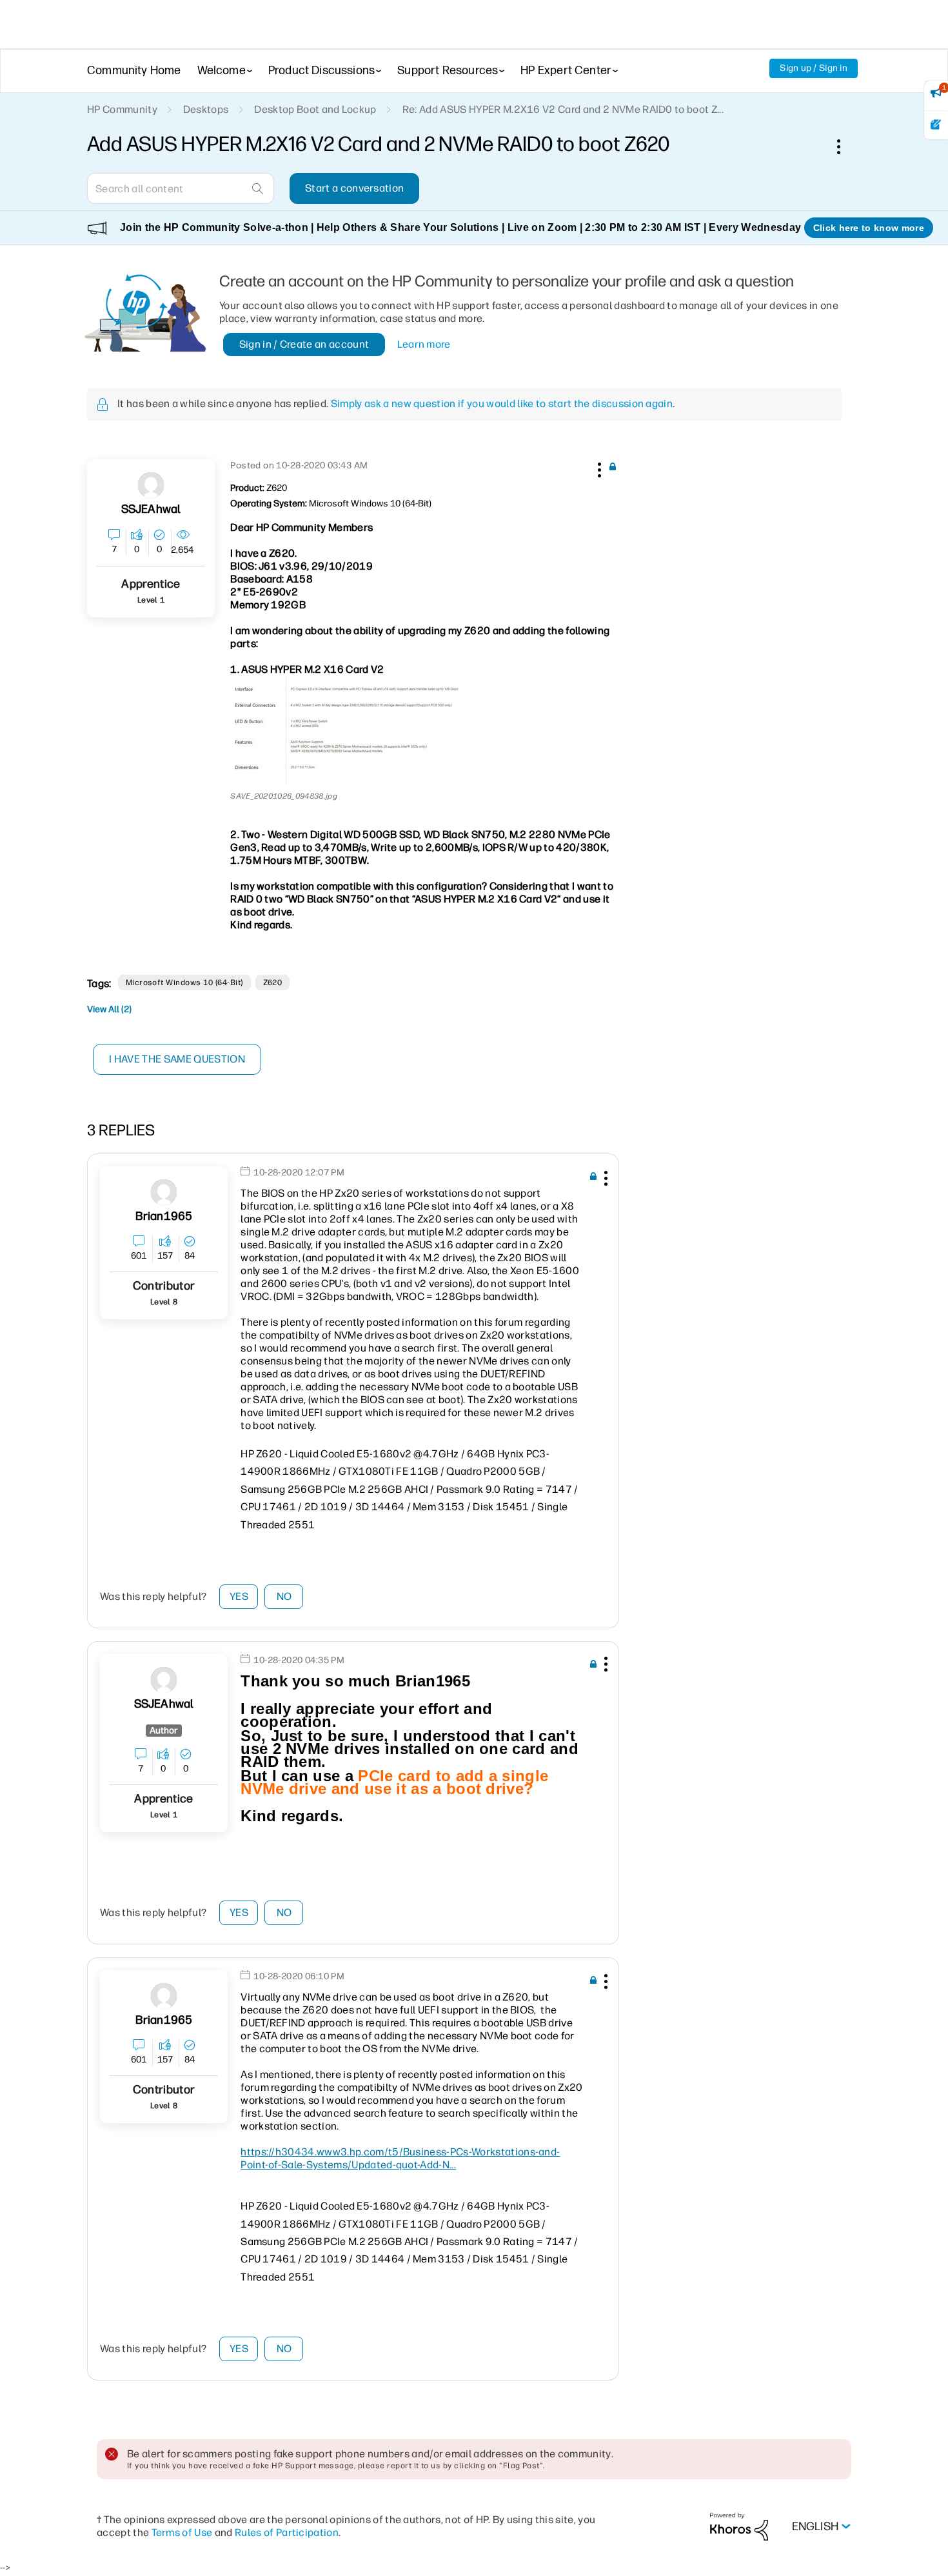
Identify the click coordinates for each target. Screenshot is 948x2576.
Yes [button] (239, 1596)
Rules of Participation (287, 2532)
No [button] (284, 1596)
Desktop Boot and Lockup (315, 109)
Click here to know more (869, 228)
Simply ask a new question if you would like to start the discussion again (502, 404)
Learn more (424, 344)
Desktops (206, 109)
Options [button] (845, 146)
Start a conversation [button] (354, 188)
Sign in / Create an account (304, 344)
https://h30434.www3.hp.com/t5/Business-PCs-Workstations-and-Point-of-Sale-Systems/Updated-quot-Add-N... (400, 2158)
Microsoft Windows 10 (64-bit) (184, 983)
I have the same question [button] (177, 1059)
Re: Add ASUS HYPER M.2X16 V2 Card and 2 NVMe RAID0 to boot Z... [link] (563, 109)
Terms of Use (182, 2532)
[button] (598, 468)
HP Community (122, 109)
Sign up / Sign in (814, 68)
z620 (273, 983)
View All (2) (109, 1009)
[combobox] (181, 188)
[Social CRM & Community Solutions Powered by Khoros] (739, 2526)
